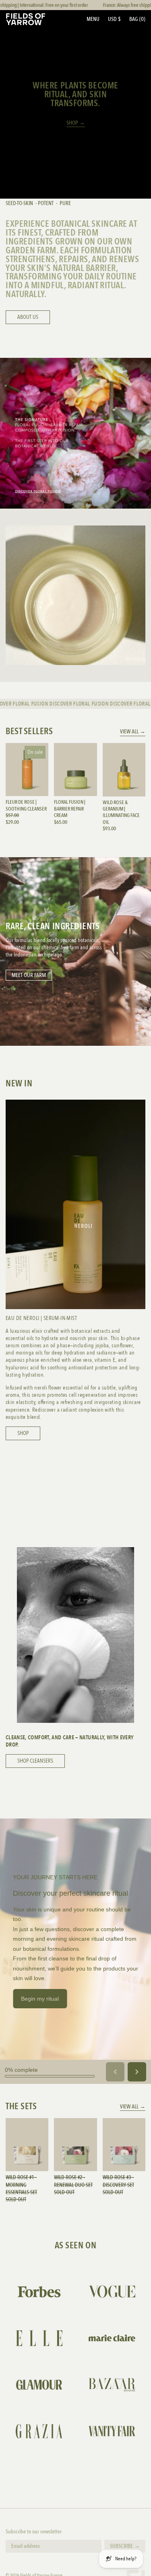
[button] (137, 19)
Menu (93, 19)
